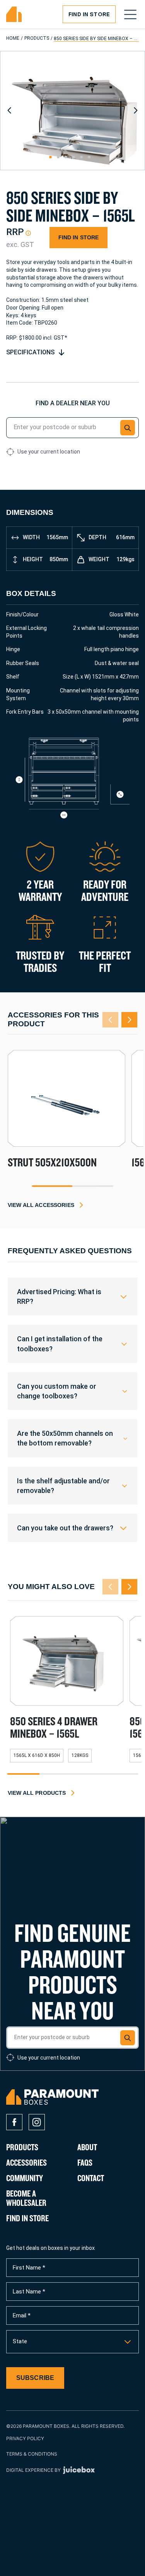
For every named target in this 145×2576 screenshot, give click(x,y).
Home (13, 38)
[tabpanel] (67, 1118)
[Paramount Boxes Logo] (14, 14)
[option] (72, 2342)
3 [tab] (89, 1774)
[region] (72, 1296)
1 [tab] (52, 1186)
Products (37, 38)
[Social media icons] (14, 2122)
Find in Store (89, 14)
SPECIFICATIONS (30, 352)
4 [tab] (122, 1774)
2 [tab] (93, 1186)
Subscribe (35, 2378)
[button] (128, 427)
